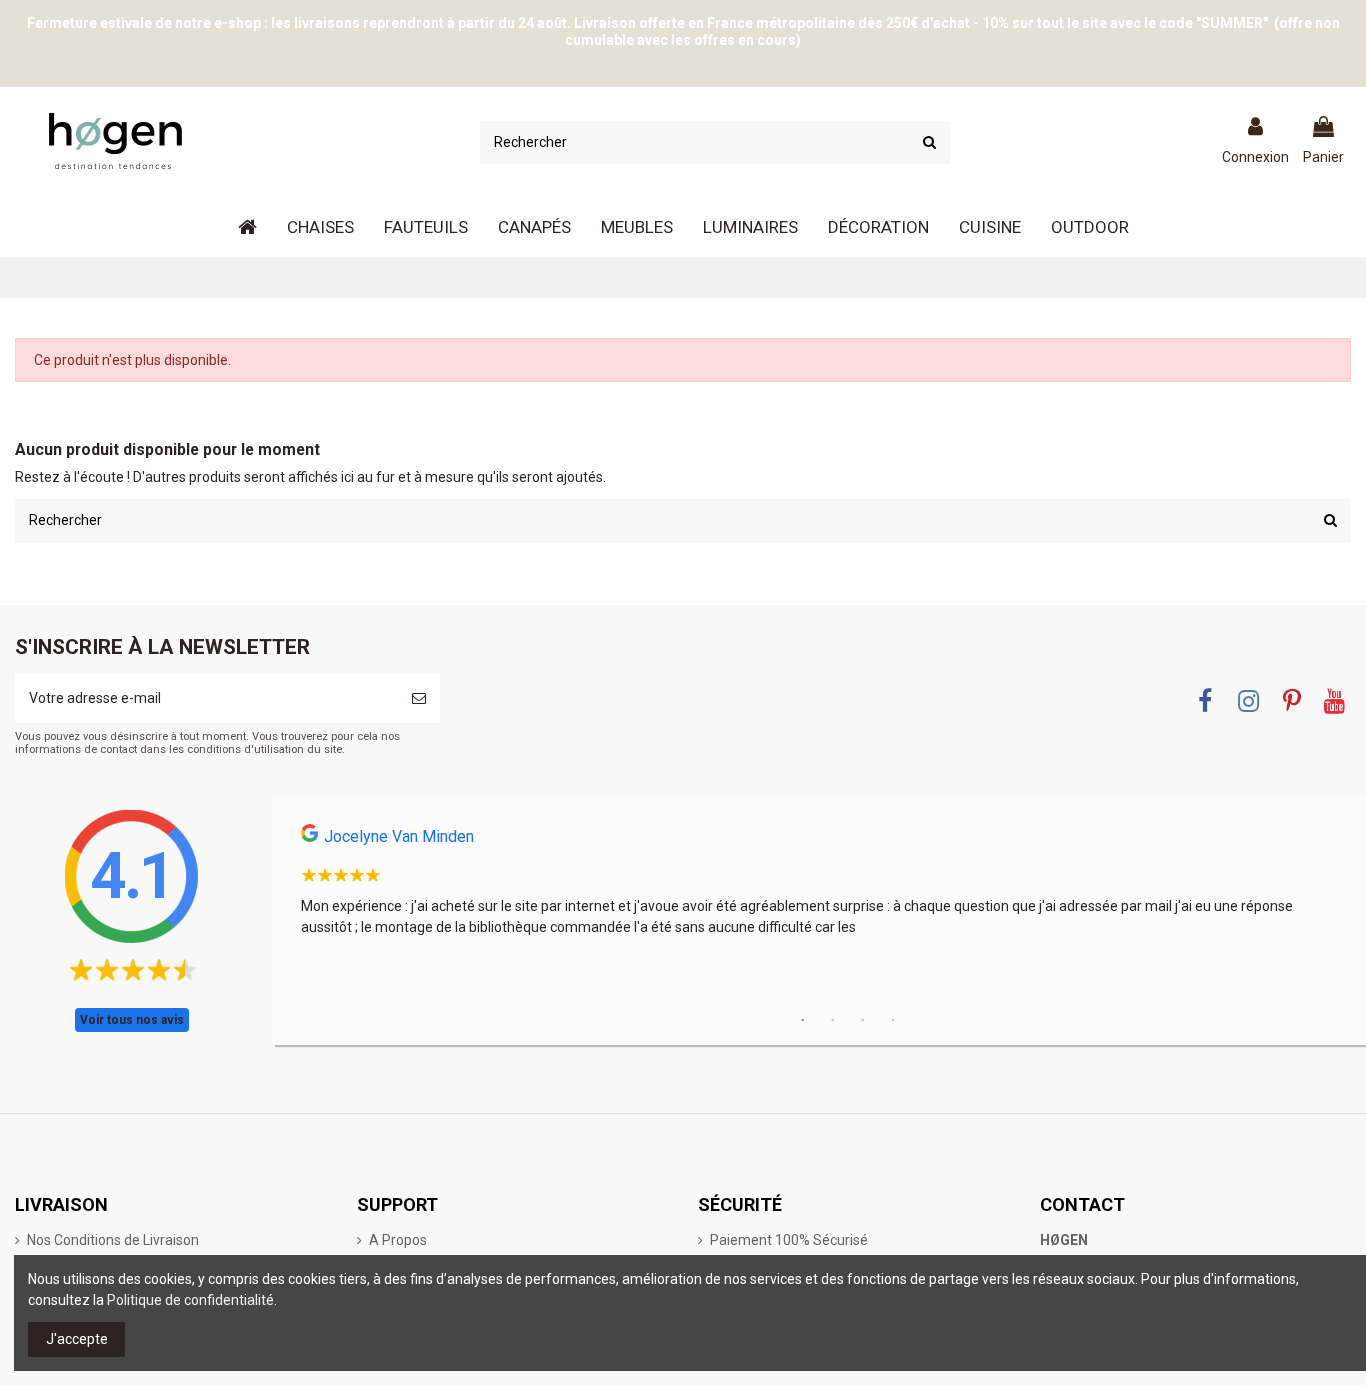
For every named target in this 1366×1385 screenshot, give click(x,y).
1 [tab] (803, 1021)
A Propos (398, 1240)
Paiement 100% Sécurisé (789, 1240)
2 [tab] (833, 1021)
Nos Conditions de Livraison (113, 1240)
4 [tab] (893, 1021)
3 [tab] (863, 1021)
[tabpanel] (819, 886)
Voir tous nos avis (132, 1020)
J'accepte (77, 1339)
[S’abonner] (419, 698)
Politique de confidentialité (190, 1300)
